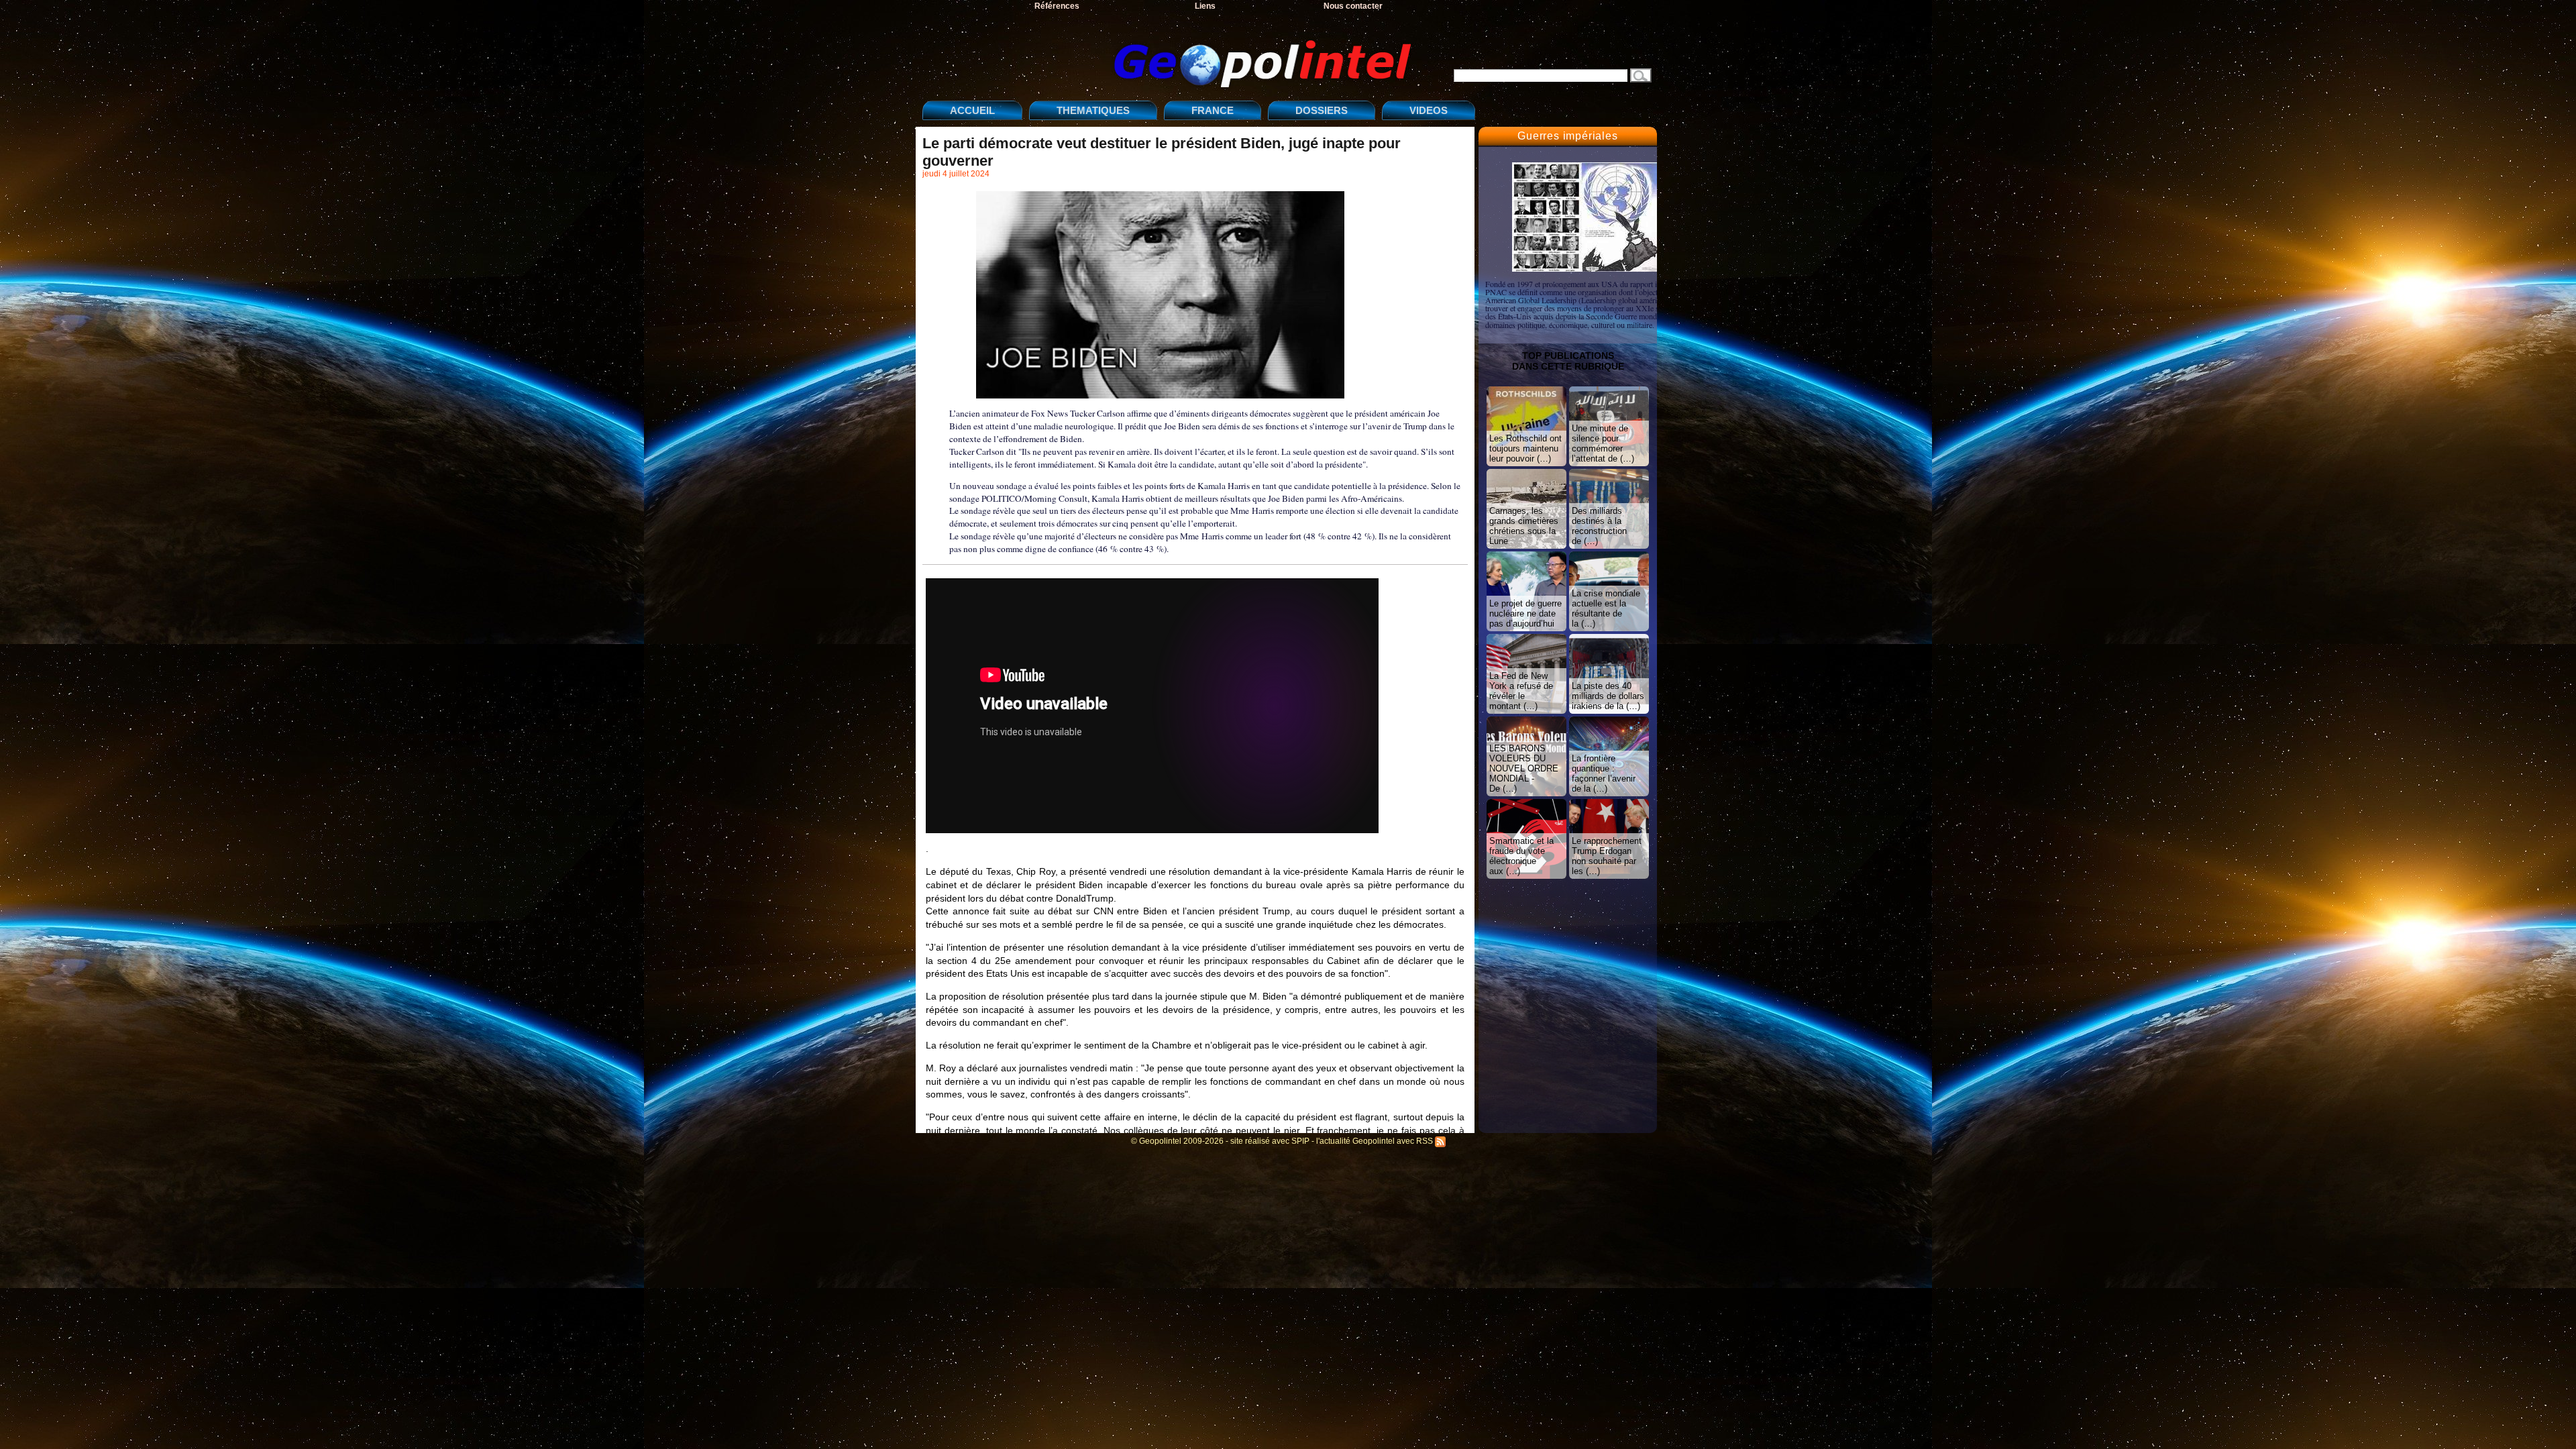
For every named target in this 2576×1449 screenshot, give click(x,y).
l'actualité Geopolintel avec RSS (1376, 1141)
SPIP (1300, 1141)
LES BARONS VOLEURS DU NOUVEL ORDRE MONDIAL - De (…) (1524, 768)
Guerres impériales (1567, 136)
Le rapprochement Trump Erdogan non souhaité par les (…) (1607, 856)
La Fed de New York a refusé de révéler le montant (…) (1521, 691)
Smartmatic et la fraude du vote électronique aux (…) (1521, 856)
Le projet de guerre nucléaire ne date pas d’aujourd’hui (1525, 613)
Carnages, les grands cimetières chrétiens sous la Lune (1524, 526)
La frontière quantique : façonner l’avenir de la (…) (1604, 773)
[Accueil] (1171, 53)
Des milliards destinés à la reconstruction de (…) (1599, 526)
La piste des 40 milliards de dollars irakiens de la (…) (1608, 696)
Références (1057, 6)
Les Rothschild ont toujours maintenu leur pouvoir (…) (1525, 448)
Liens (1205, 6)
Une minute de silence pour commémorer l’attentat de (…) (1603, 443)
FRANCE (1213, 110)
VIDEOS (1429, 110)
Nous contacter (1353, 6)
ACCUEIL (972, 110)
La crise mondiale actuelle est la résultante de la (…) (1606, 608)
